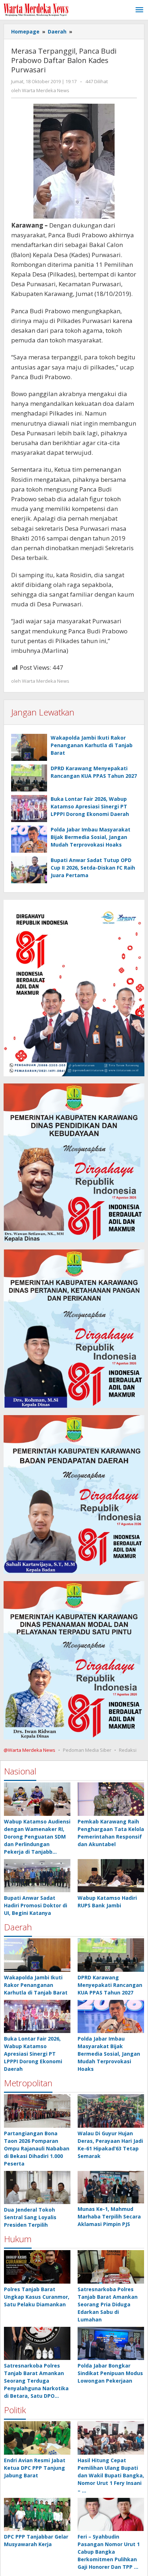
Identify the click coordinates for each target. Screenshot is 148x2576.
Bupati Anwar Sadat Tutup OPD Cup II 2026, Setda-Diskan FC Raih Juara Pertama (93, 868)
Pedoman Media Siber (87, 1750)
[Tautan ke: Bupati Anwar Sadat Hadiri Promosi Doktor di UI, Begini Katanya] (37, 1876)
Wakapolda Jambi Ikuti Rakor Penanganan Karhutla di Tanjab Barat (92, 745)
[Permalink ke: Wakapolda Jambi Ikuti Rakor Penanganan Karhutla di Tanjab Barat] (29, 747)
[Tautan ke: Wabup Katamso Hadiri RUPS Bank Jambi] (111, 1876)
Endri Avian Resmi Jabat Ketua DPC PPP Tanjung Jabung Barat (35, 2468)
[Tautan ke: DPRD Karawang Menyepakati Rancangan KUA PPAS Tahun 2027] (111, 1955)
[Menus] (139, 10)
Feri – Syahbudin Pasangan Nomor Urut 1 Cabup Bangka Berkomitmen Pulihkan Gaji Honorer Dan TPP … (109, 2552)
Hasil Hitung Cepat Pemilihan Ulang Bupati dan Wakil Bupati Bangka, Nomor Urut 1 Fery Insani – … (111, 2475)
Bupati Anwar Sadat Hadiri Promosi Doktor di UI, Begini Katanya (36, 1905)
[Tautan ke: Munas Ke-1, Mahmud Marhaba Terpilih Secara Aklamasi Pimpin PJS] (111, 2187)
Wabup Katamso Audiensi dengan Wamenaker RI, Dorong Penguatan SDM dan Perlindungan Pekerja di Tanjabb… (37, 1837)
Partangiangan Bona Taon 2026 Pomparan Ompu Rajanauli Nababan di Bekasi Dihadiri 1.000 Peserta (37, 2148)
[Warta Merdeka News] (36, 9)
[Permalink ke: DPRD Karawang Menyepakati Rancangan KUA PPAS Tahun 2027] (29, 778)
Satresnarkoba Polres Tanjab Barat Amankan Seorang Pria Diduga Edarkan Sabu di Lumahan (108, 2304)
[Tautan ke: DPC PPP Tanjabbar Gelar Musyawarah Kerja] (37, 2515)
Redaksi (128, 1750)
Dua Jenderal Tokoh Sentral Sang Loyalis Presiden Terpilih (30, 2217)
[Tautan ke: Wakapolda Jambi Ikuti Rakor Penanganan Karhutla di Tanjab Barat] (37, 1955)
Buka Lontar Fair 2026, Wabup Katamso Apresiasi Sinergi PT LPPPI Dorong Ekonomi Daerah (90, 806)
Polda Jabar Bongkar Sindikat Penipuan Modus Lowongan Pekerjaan (110, 2373)
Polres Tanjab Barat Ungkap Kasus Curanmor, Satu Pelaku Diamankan (37, 2297)
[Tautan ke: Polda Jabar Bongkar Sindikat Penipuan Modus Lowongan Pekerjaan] (111, 2344)
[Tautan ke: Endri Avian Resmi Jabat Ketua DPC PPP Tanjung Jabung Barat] (37, 2438)
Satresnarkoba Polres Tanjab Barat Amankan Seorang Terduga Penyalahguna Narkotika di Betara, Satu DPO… (36, 2381)
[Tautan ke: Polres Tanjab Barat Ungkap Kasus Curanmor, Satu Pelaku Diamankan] (37, 2267)
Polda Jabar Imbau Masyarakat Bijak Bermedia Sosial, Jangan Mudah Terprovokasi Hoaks (91, 837)
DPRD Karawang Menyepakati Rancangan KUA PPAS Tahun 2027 (110, 1985)
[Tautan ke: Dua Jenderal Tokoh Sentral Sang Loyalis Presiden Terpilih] (37, 2188)
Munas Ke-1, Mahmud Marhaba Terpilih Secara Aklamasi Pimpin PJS (109, 2216)
